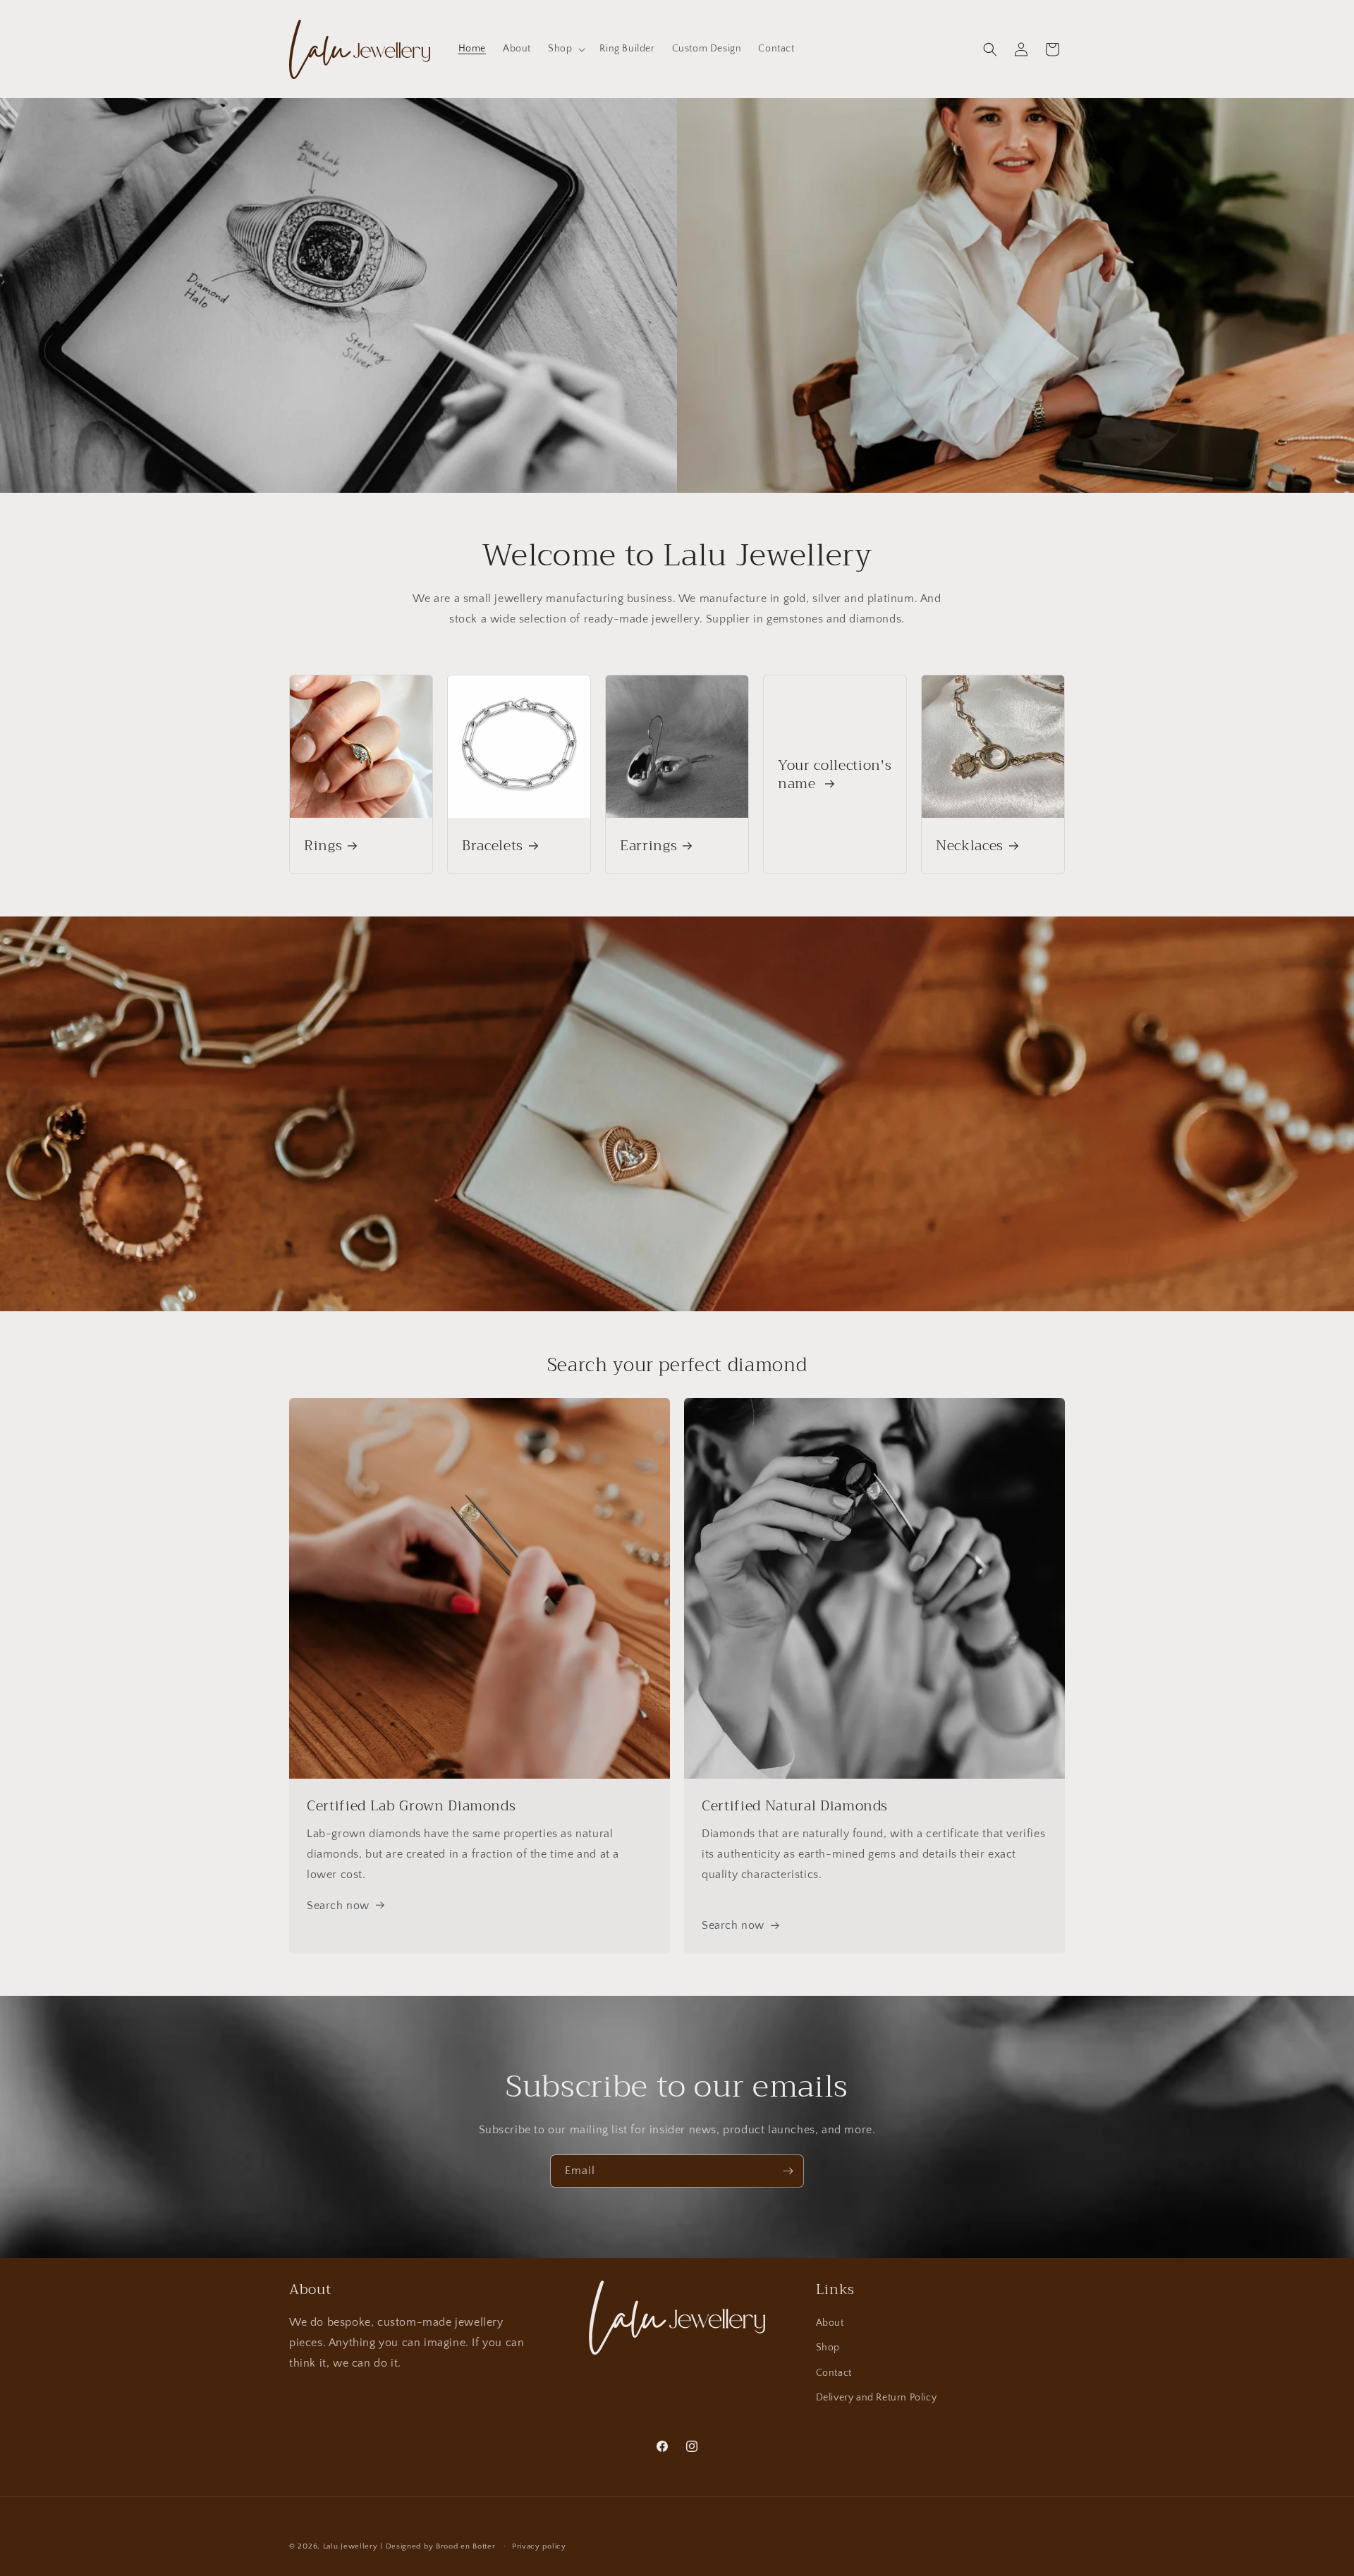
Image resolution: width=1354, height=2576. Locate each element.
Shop (828, 2348)
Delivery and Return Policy (877, 2398)
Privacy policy (539, 2546)
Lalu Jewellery (350, 2546)
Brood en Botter (466, 2546)
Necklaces (970, 846)
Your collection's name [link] (835, 774)
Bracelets (493, 846)
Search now (338, 1906)
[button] (565, 49)
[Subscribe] (788, 2171)
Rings (323, 846)
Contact (834, 2373)
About (830, 2323)
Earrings (648, 846)
